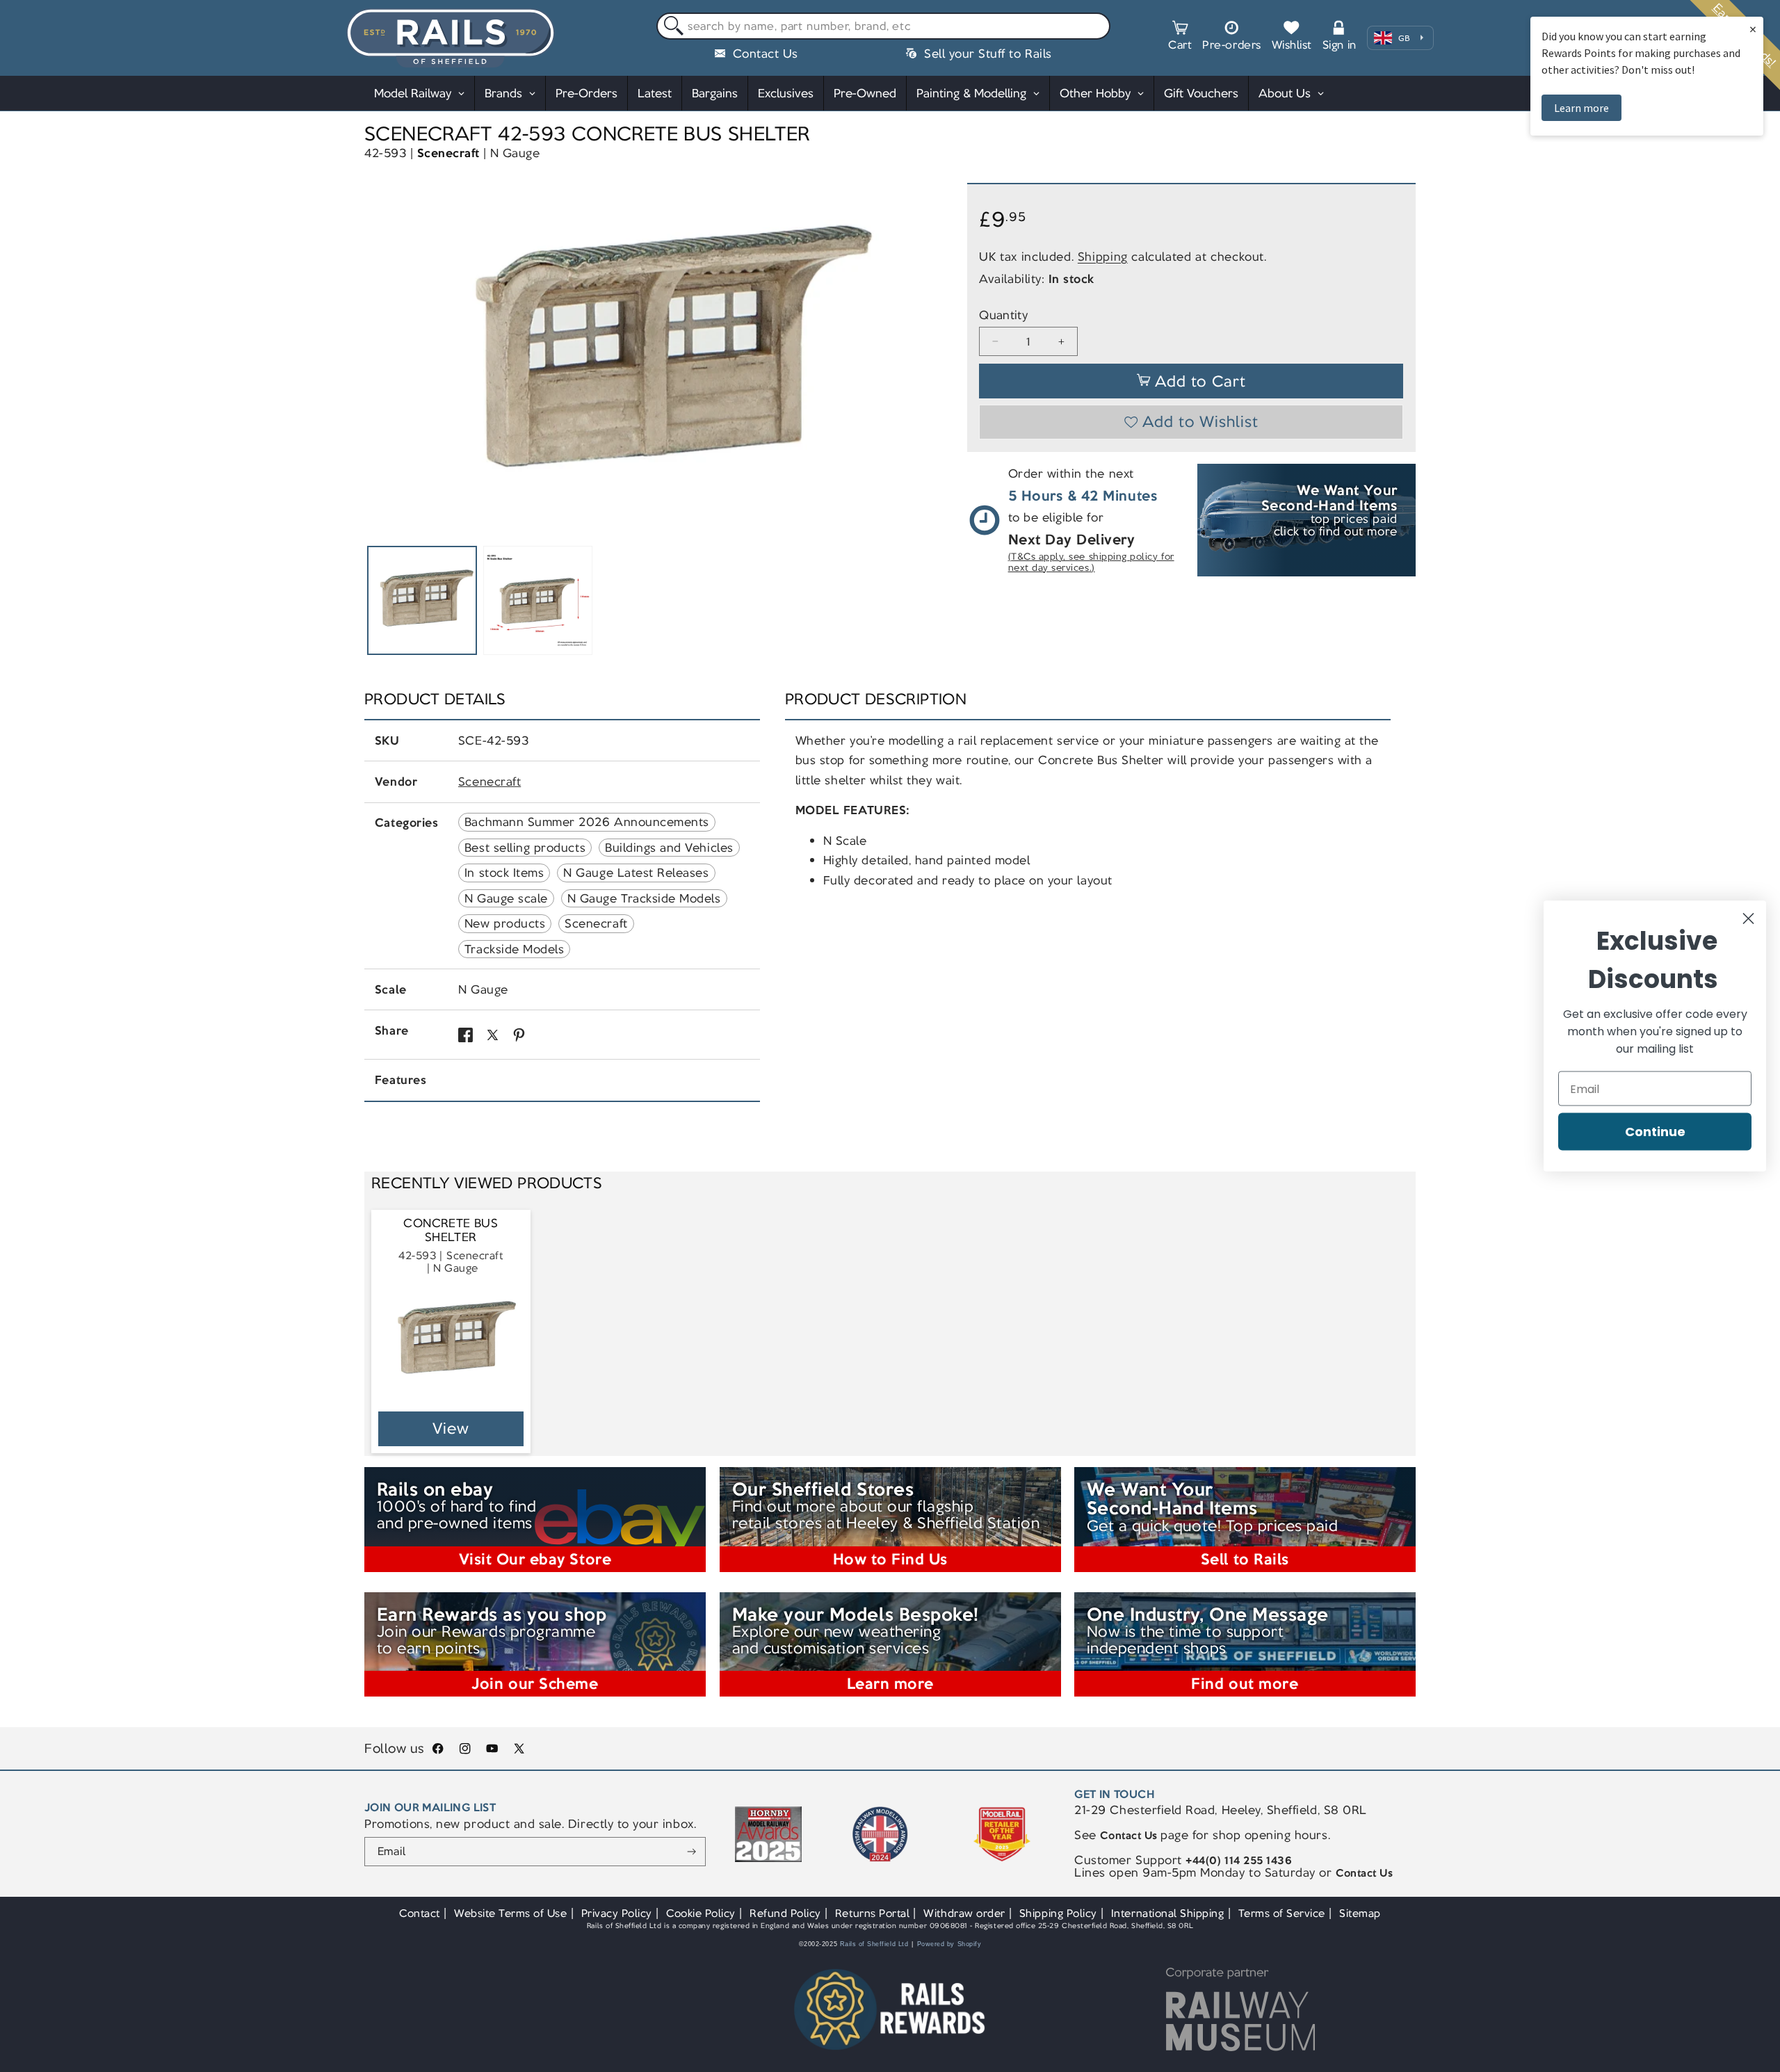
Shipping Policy (1058, 1913)
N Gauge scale (506, 898)
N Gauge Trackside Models (644, 898)
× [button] (1753, 29)
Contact (420, 1913)
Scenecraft (448, 153)
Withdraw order (964, 1913)
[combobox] (883, 26)
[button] (1180, 38)
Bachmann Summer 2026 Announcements (587, 822)
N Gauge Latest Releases (636, 873)
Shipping (1103, 257)
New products (505, 923)
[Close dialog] (1748, 919)
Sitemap (1360, 1913)
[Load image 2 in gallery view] (538, 601)
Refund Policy (785, 1913)
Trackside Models (514, 949)
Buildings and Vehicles (669, 848)
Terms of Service (1282, 1913)
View (451, 1428)
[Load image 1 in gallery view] (422, 601)
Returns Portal (872, 1913)
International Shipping (1168, 1913)
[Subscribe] (691, 1852)
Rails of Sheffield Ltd (874, 1944)
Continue (1655, 1132)
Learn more (1581, 108)
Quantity (1003, 315)
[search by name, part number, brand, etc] (671, 27)
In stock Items (504, 873)
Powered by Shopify (949, 1944)
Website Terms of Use (511, 1913)
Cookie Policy (701, 1913)
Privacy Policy (617, 1913)
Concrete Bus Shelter (451, 1230)
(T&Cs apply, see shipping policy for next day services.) (1091, 562)
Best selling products (525, 848)
